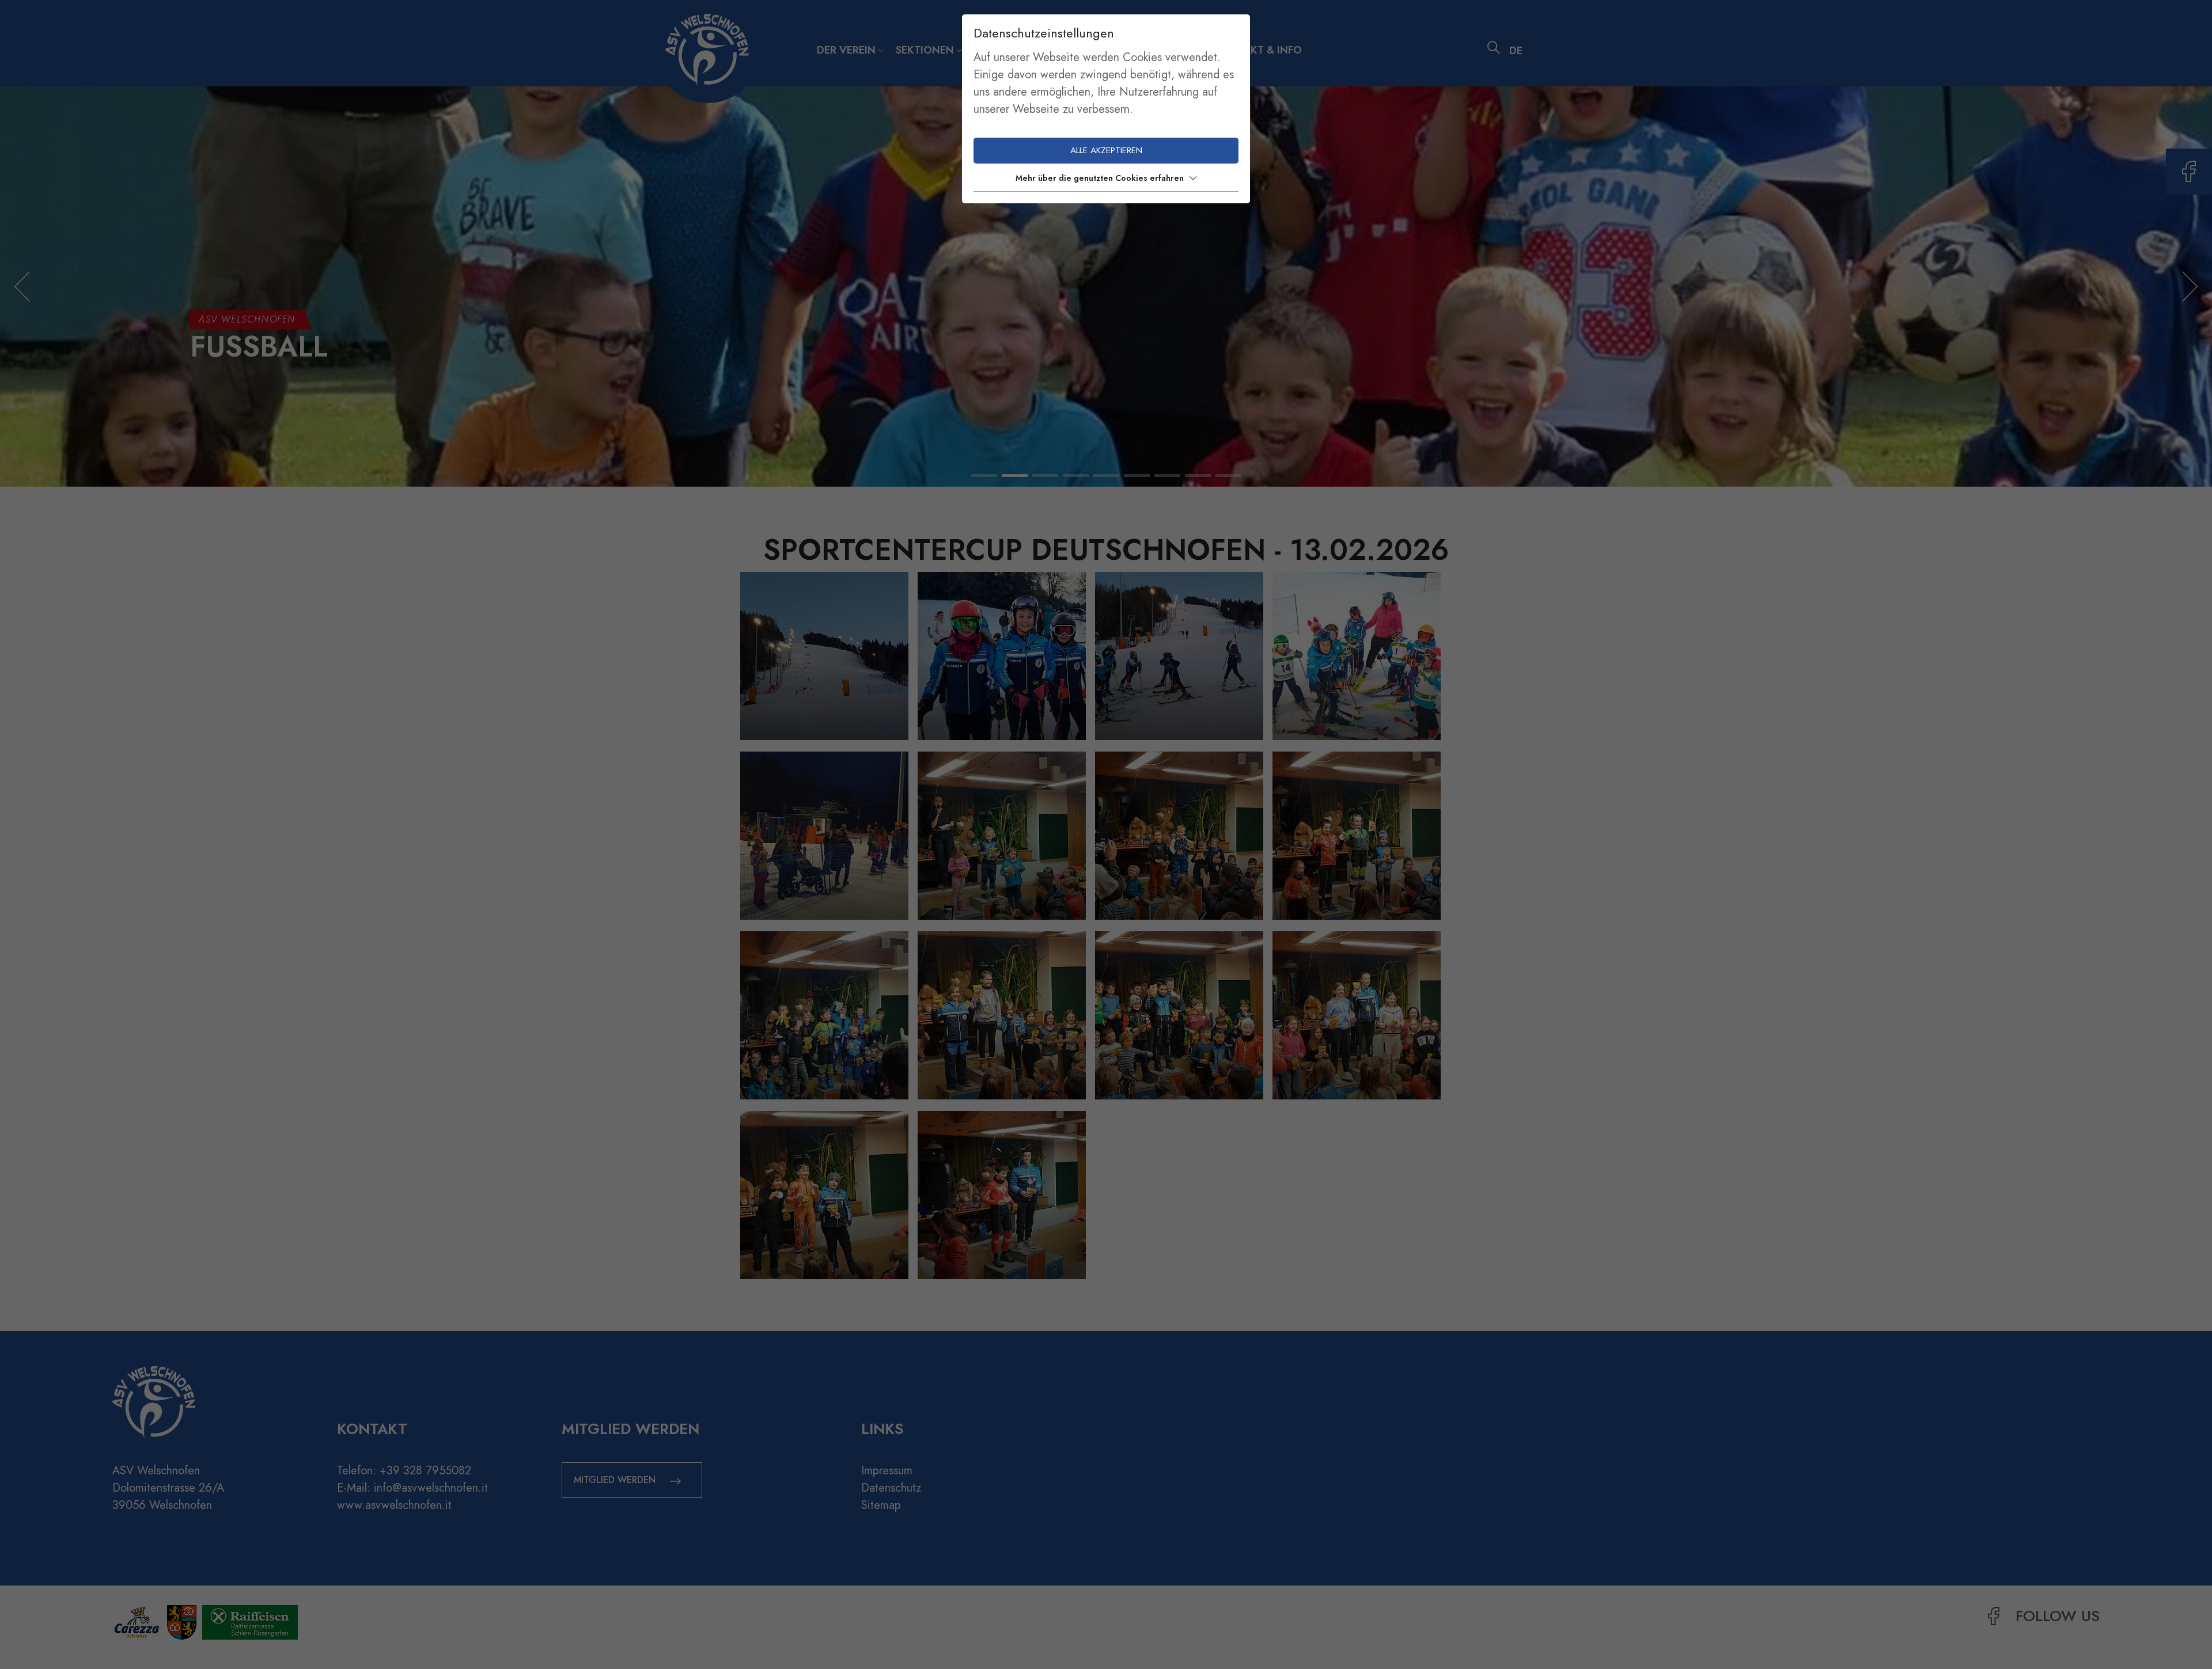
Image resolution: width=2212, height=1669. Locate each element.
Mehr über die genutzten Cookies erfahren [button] (1100, 178)
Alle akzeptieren (1106, 150)
